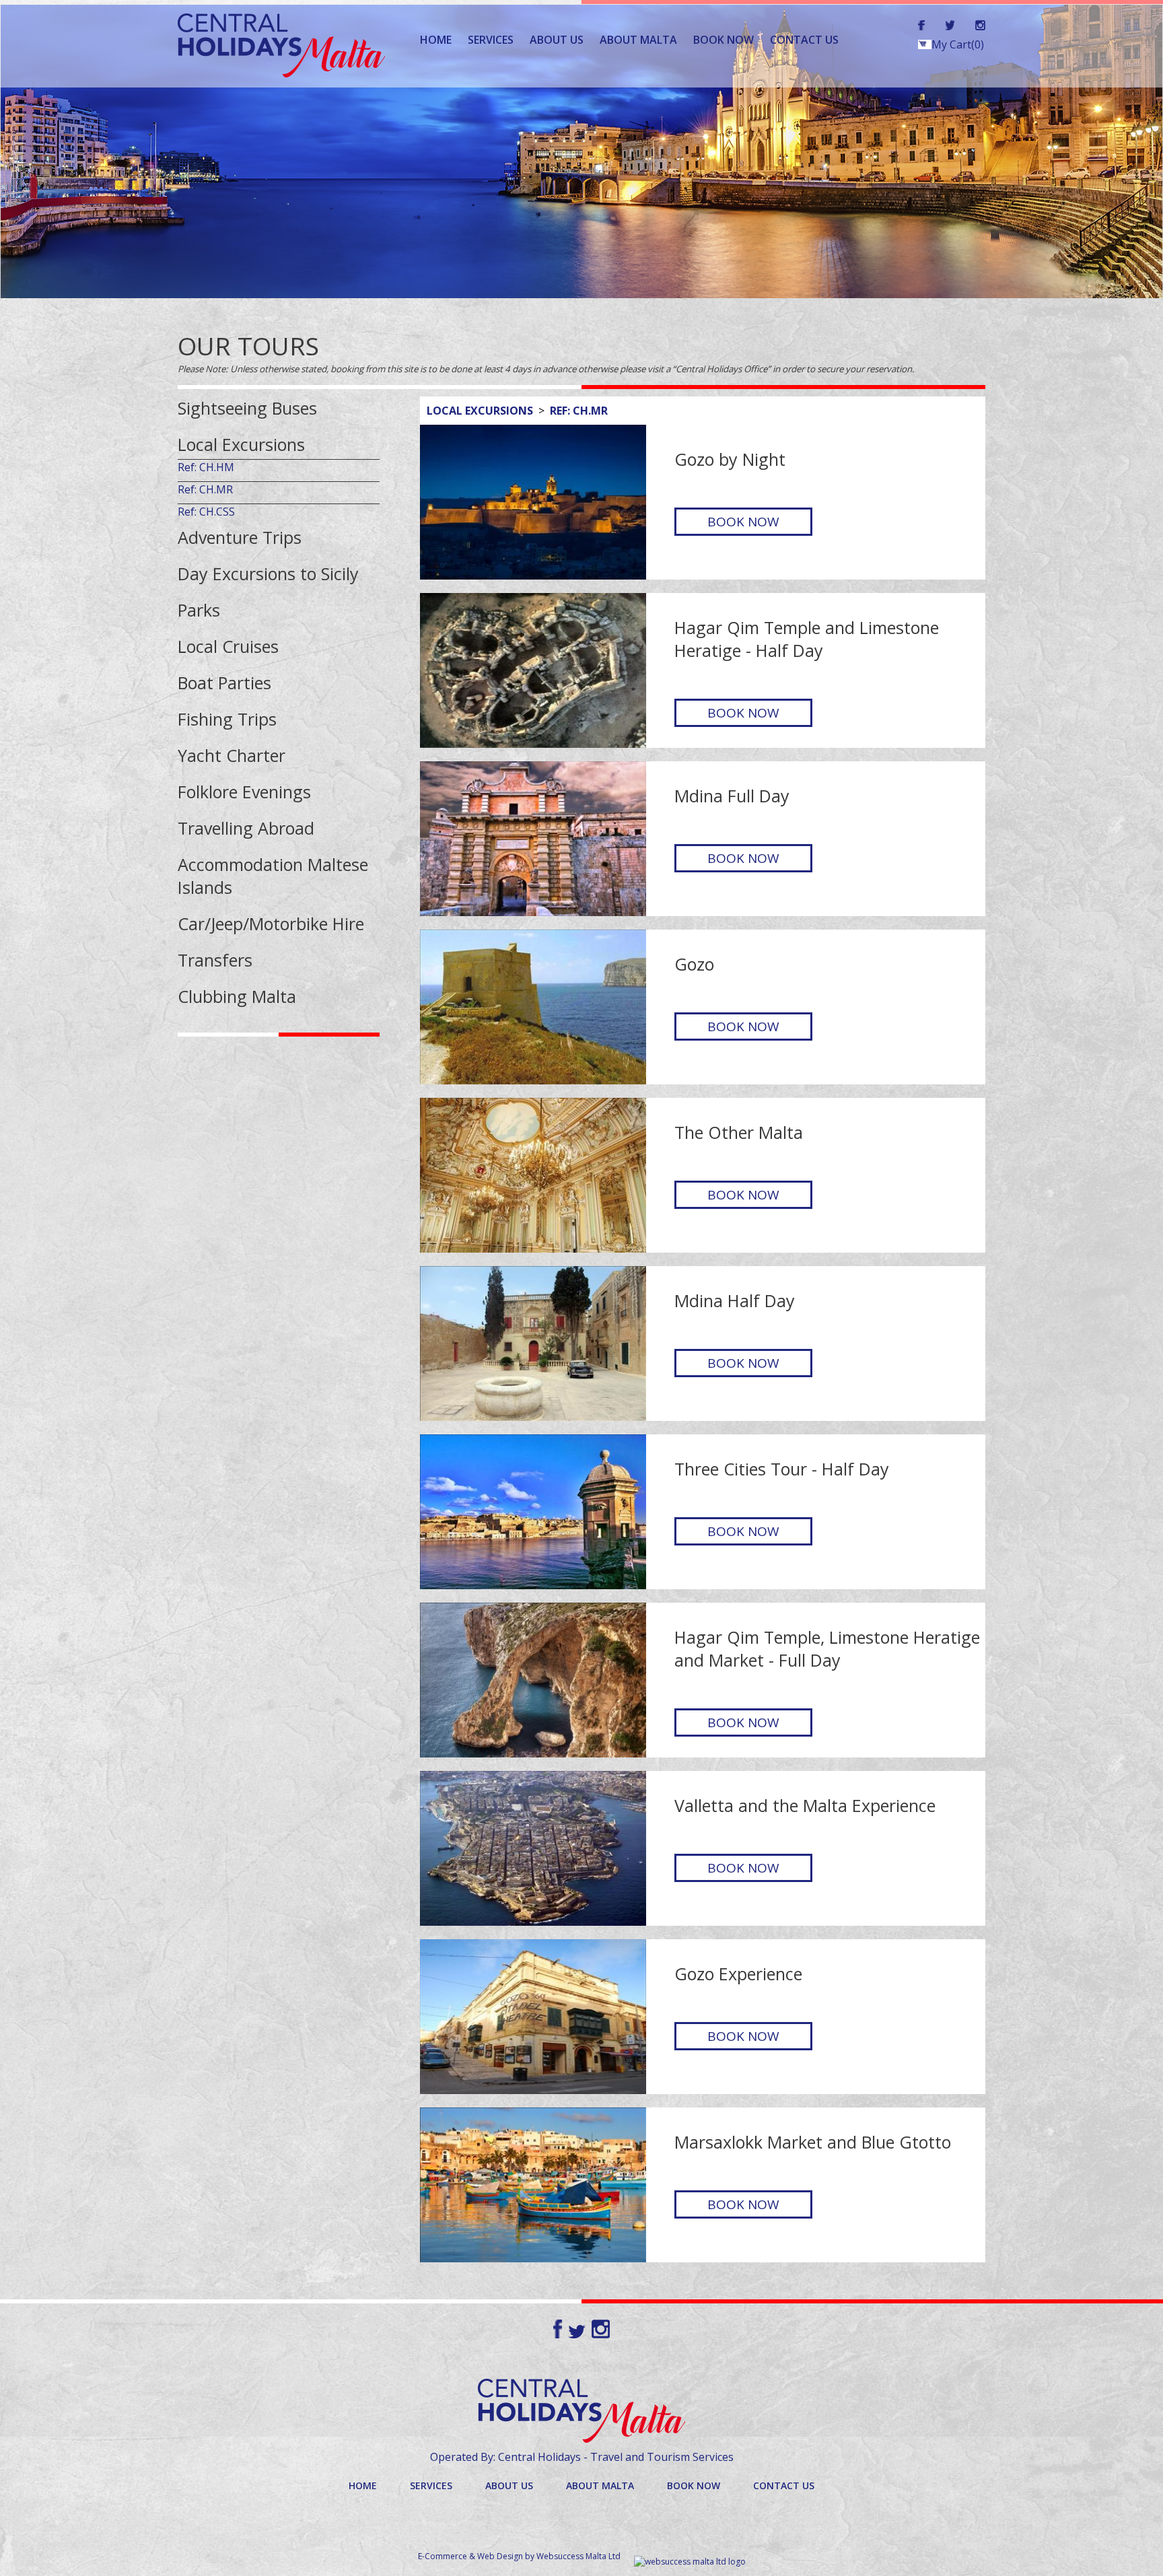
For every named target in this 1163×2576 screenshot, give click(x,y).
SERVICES (491, 40)
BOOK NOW (724, 40)
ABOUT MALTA (638, 40)
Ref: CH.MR (579, 411)
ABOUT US (557, 40)
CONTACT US (804, 40)
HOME (436, 40)
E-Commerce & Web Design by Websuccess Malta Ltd (519, 2556)
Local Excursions (480, 411)
